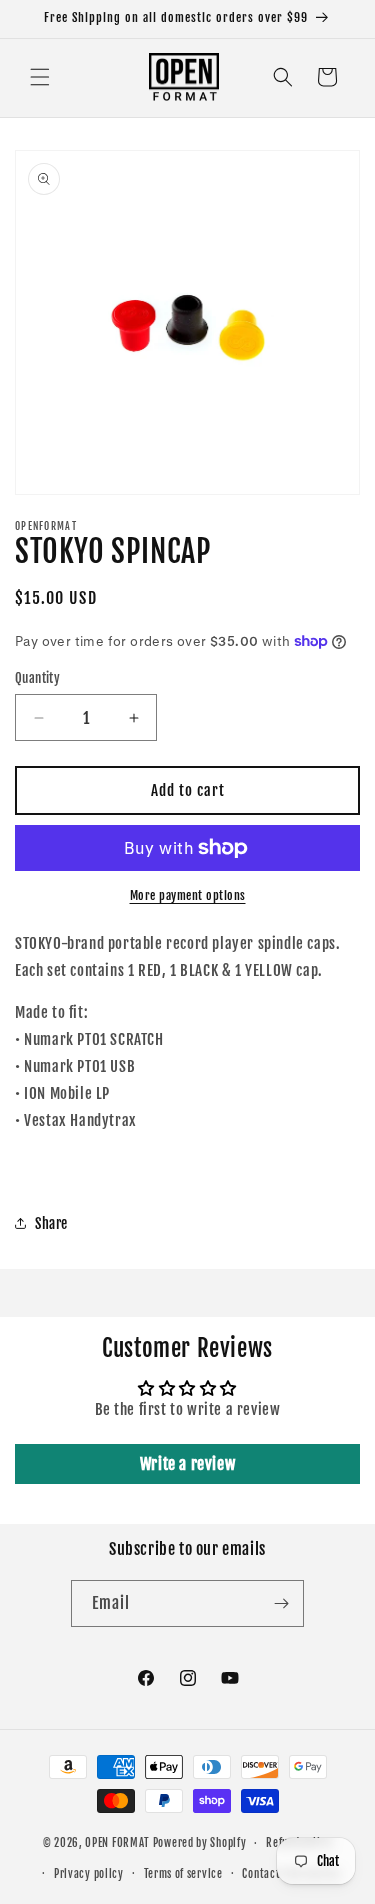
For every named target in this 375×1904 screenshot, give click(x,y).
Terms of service (183, 1874)
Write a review (187, 1464)
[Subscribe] (281, 1603)
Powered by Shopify (200, 1843)
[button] (40, 77)
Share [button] (51, 1223)
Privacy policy (89, 1874)
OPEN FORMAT (117, 1843)
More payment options (188, 895)
